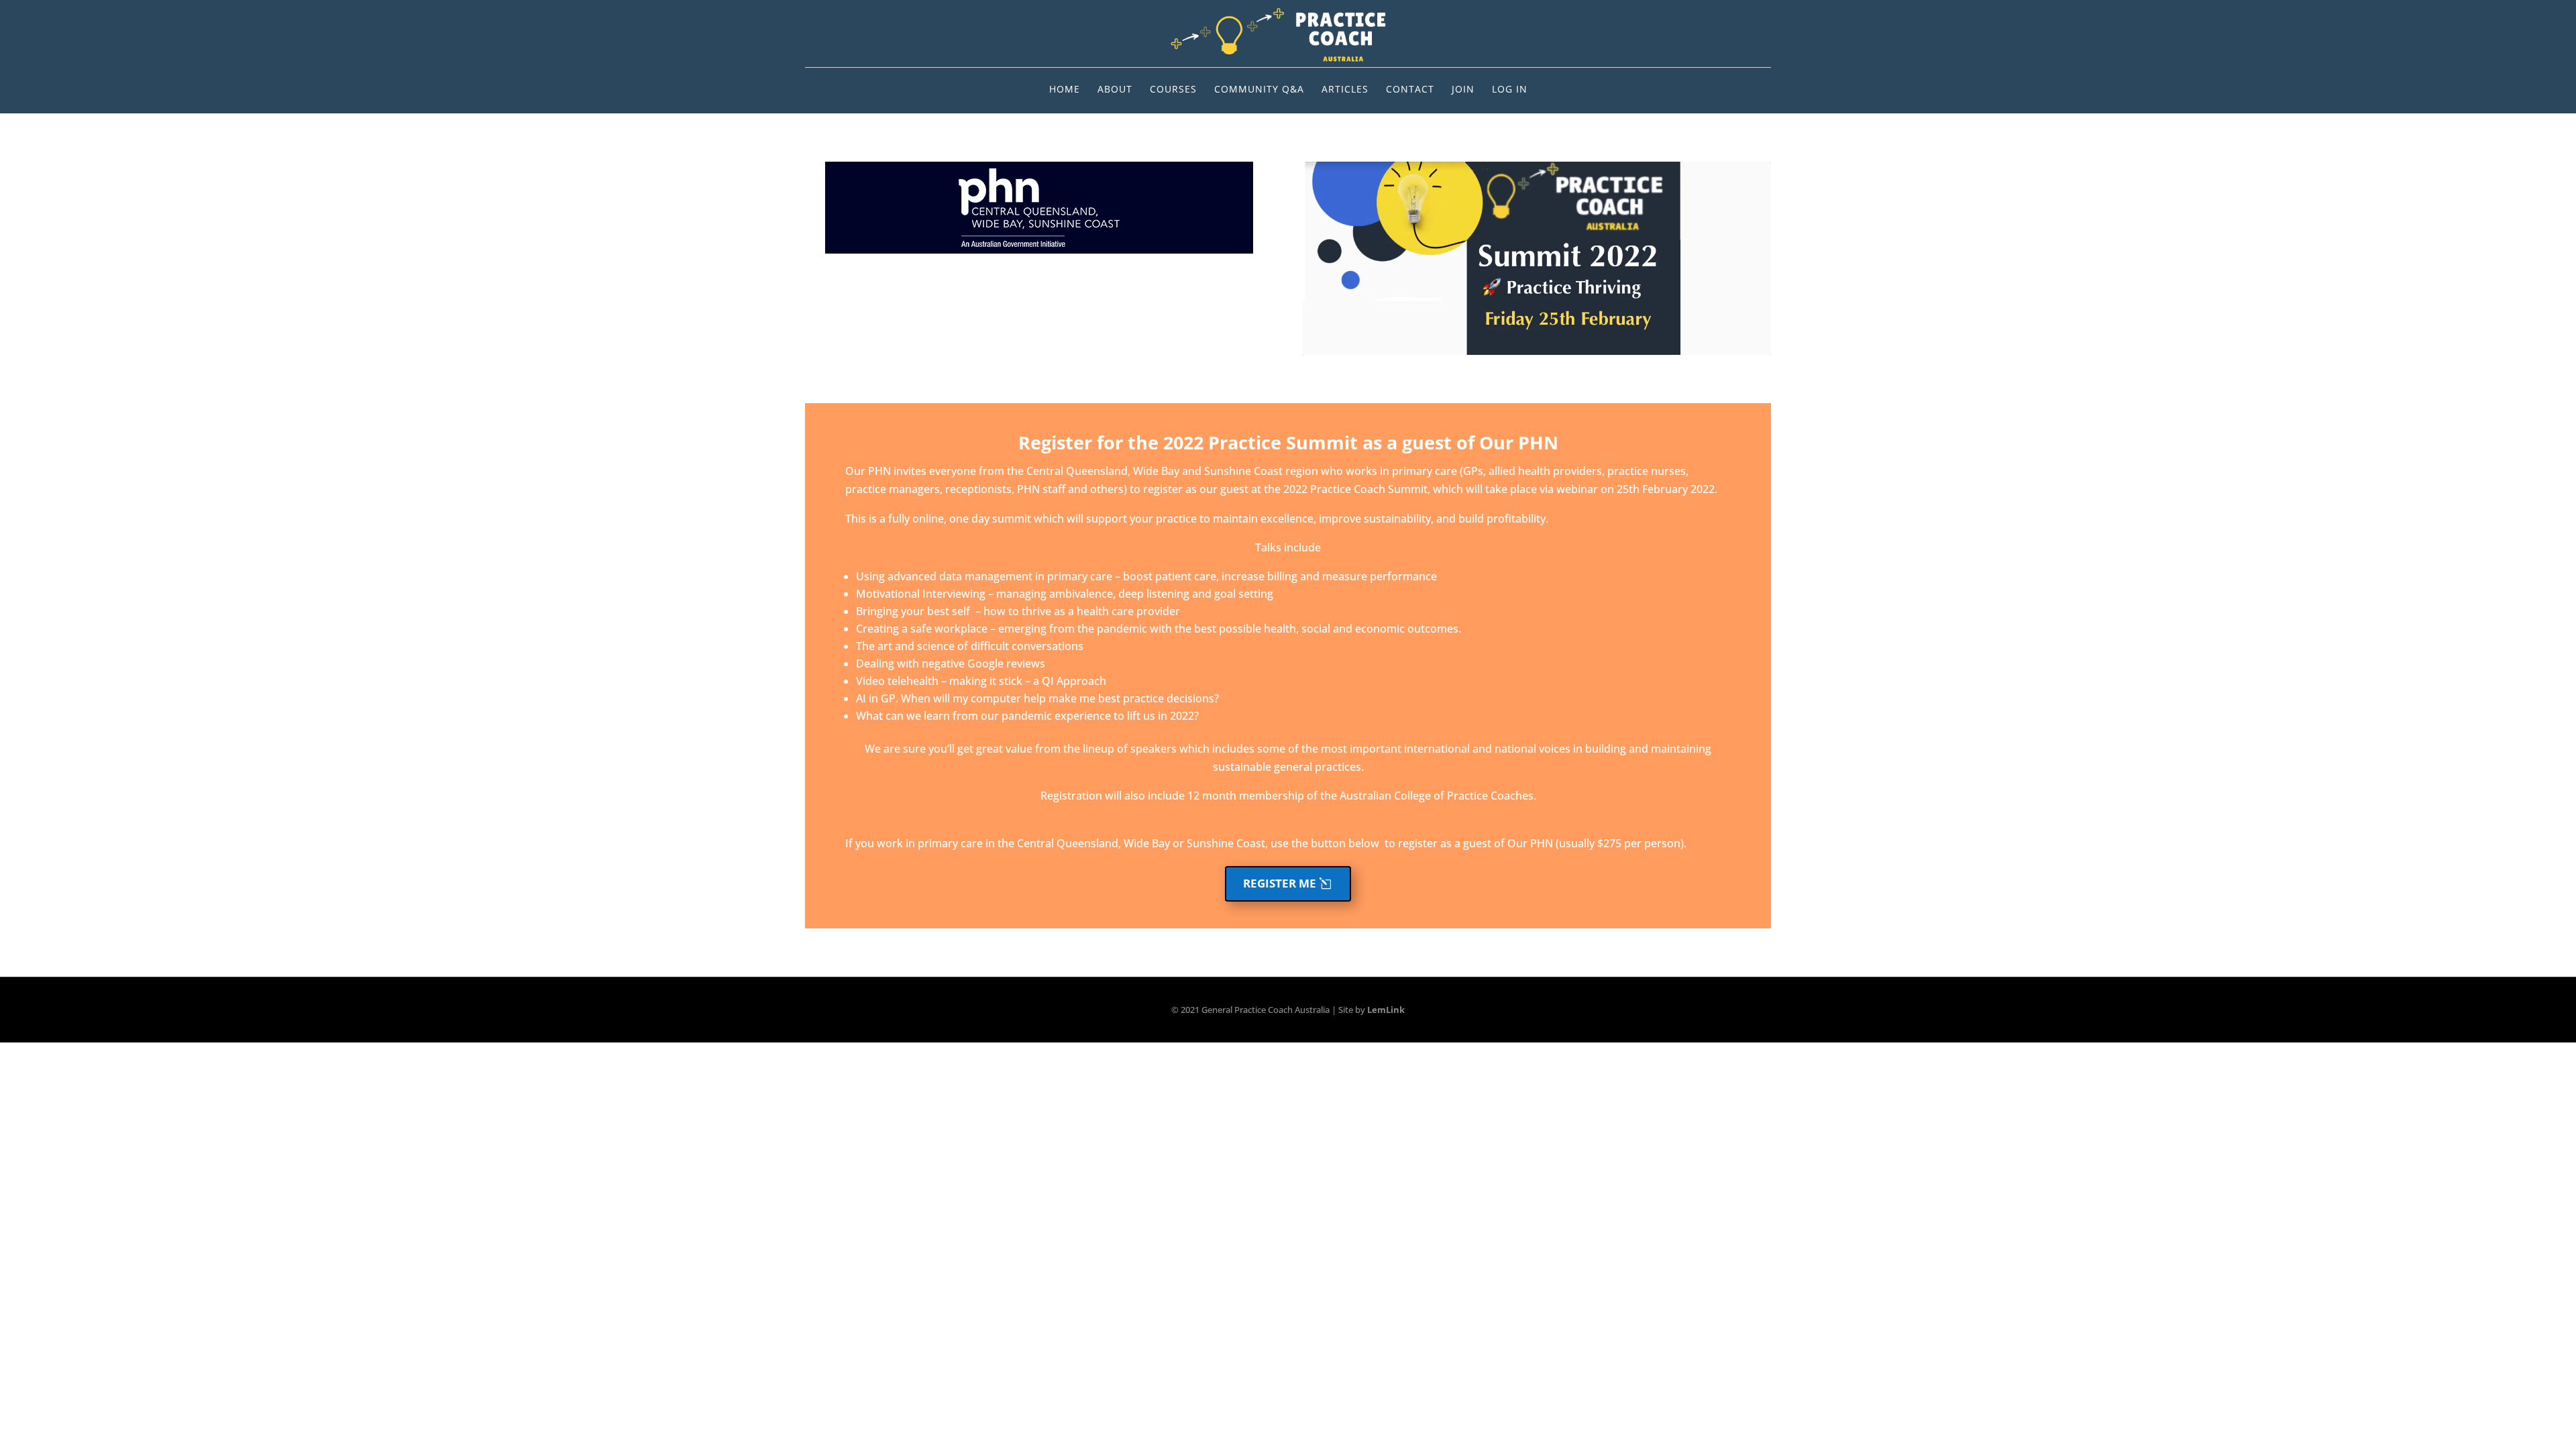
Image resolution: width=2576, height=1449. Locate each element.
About (1115, 90)
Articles (1345, 90)
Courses (1173, 90)
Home (1065, 90)
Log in (1510, 90)
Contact (1410, 90)
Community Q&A (1259, 90)
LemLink (1386, 1010)
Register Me (1280, 883)
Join (1463, 90)
